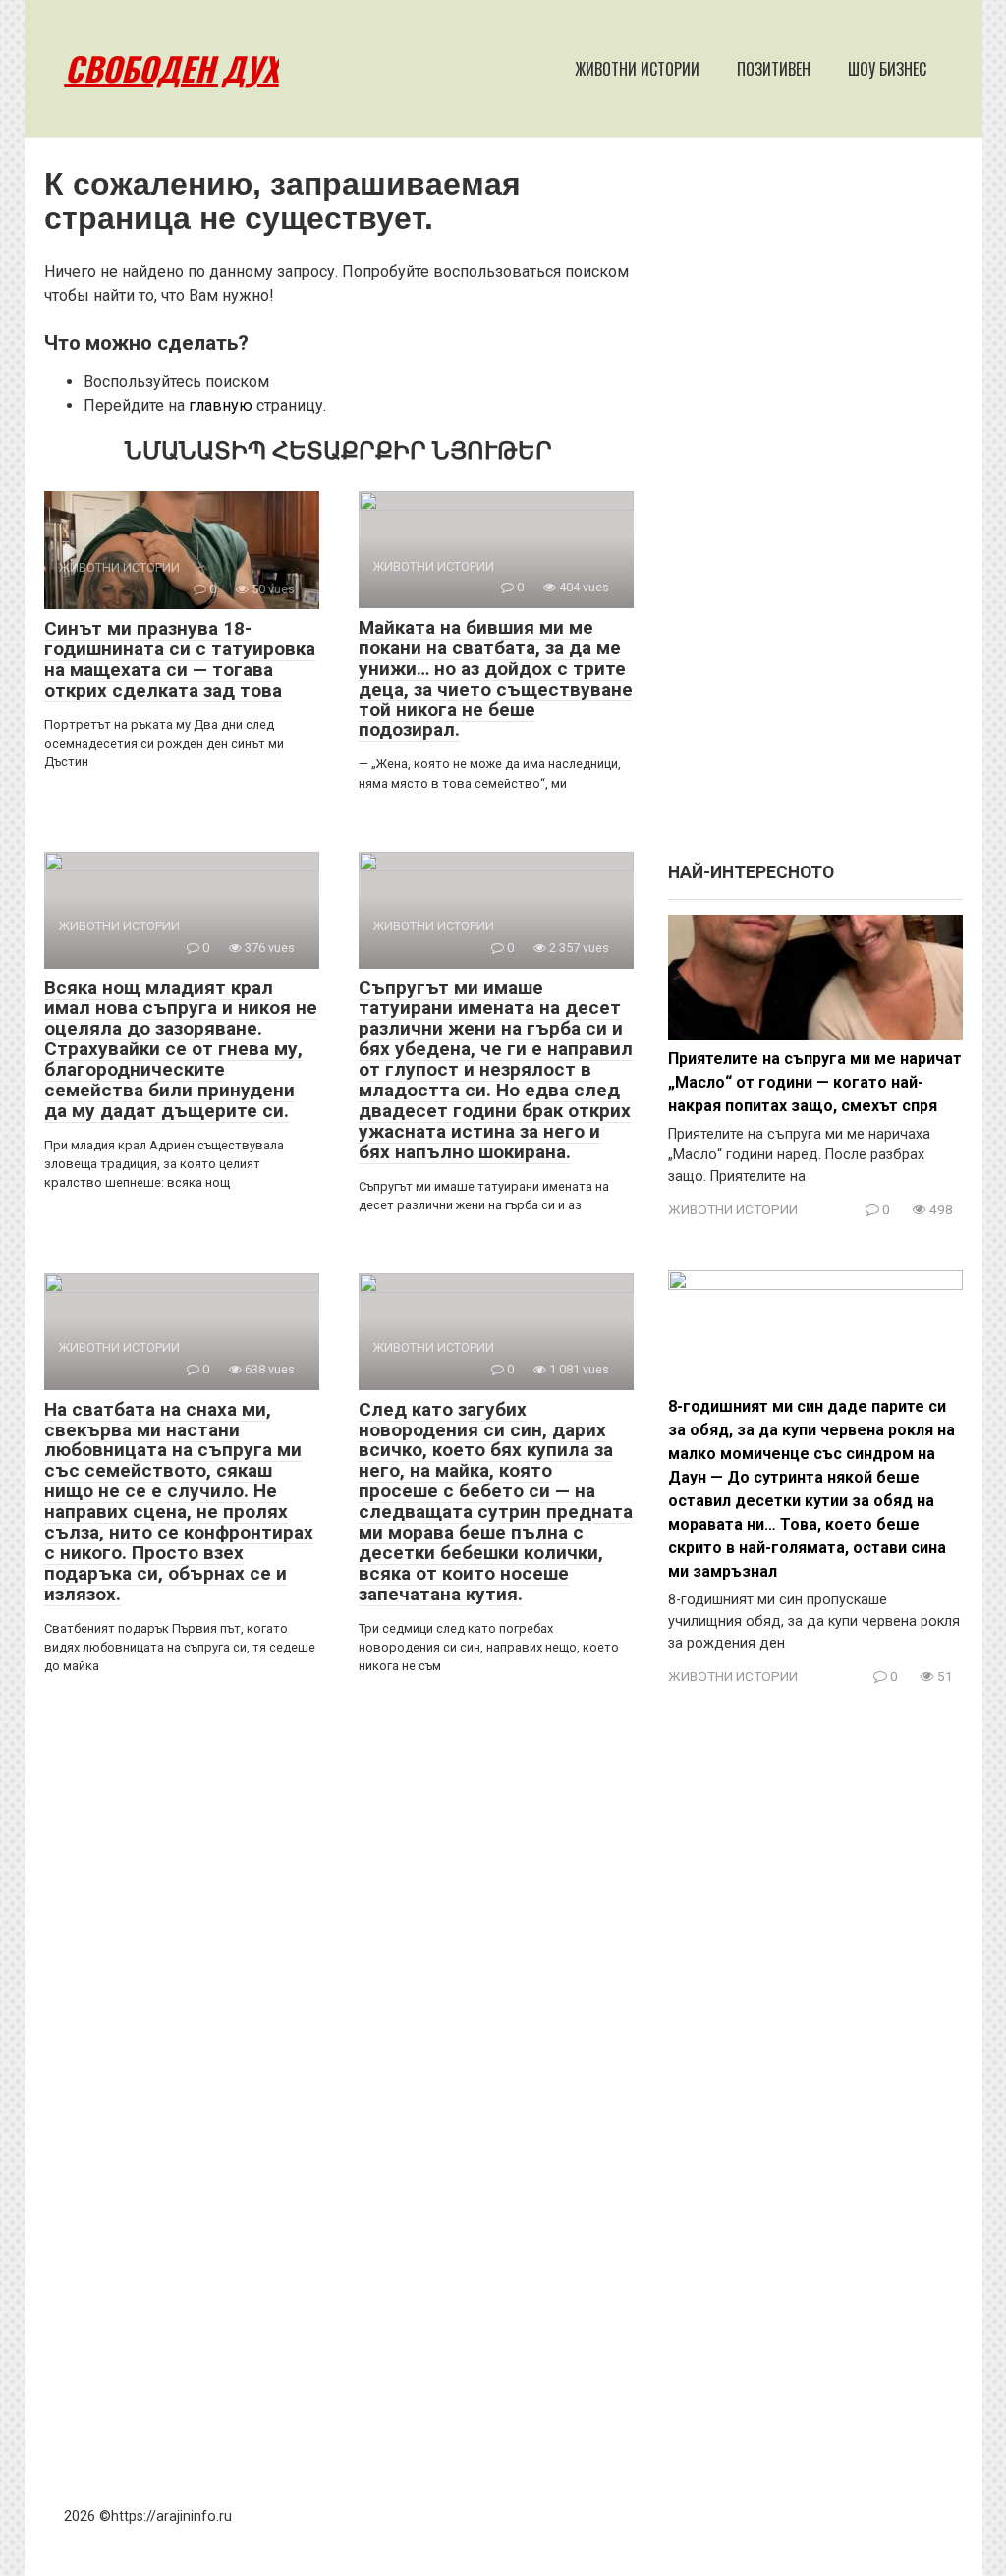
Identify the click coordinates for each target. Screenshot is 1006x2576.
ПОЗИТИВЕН (774, 69)
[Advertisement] (815, 509)
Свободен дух (172, 68)
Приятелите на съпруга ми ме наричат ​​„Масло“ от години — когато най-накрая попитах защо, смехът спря (815, 1082)
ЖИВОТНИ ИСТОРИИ (637, 69)
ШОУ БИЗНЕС (887, 69)
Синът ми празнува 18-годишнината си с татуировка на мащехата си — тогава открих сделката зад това (180, 659)
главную (221, 405)
